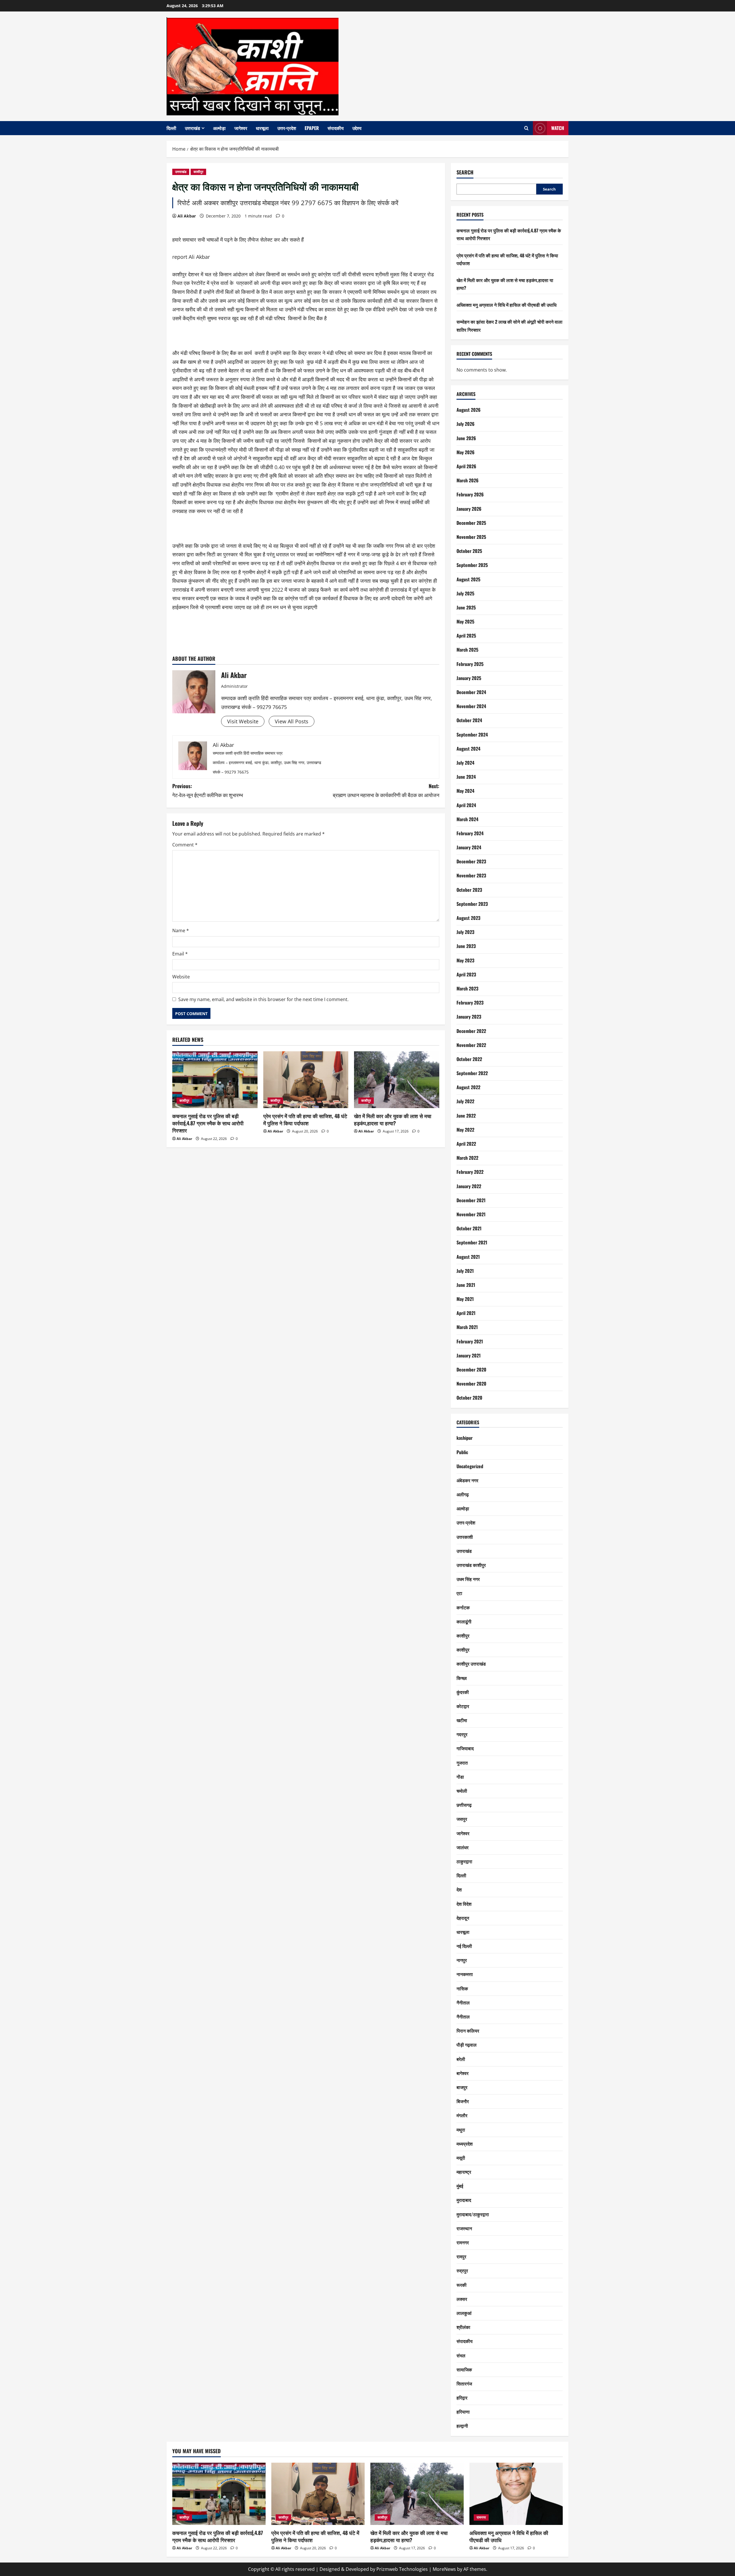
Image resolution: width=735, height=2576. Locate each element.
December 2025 (471, 523)
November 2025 (471, 537)
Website (181, 977)
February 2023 (470, 1003)
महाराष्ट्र (464, 2172)
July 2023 (465, 932)
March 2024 (467, 819)
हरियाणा (463, 2412)
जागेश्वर (241, 128)
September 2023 (472, 904)
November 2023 (471, 875)
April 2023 (466, 974)
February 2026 (470, 494)
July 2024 (465, 763)
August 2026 (469, 410)
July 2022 (465, 1101)
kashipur (465, 1438)
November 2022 (471, 1045)
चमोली (462, 1791)
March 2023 (467, 988)
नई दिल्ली (464, 1946)
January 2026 (469, 509)
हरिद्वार (462, 2398)
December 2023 (471, 861)
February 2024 (470, 833)
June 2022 (466, 1116)
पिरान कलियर (468, 2031)
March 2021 (467, 1327)
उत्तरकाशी (465, 1537)
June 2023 (466, 946)
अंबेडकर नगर (467, 1480)
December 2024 (471, 692)
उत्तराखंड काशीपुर (471, 1565)
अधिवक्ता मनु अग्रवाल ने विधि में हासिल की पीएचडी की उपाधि (506, 305)
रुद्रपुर (462, 2270)
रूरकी (462, 2285)
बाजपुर (462, 2087)
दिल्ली (171, 128)
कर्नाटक (463, 1607)
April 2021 (466, 1313)
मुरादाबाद (464, 2200)
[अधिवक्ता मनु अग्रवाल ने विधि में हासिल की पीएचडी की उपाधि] (516, 2494)
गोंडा (460, 1777)
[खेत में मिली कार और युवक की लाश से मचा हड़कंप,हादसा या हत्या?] (397, 1080)
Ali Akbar (187, 216)
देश (459, 1889)
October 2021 (469, 1228)
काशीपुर (198, 172)
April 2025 (466, 636)
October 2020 (469, 1398)
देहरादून (463, 1918)
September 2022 (472, 1073)
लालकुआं (464, 2313)
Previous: (208, 790)
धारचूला (262, 128)
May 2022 (465, 1130)
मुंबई (460, 2186)
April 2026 (466, 466)
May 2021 (465, 1299)
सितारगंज (464, 2383)
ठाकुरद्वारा (464, 1861)
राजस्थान (464, 2228)
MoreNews (444, 2569)
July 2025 (465, 593)
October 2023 (469, 890)
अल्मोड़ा (219, 128)
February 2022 (470, 1172)
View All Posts (292, 721)
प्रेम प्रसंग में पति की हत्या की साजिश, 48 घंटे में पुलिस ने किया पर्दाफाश (305, 1119)
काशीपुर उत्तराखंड (471, 1664)
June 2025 (466, 607)
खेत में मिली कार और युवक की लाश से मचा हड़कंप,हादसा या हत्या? (393, 1119)
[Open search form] (526, 128)
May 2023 (465, 960)
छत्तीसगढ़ (464, 1805)
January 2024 (469, 847)
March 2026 (468, 480)
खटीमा (462, 1720)
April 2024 (466, 805)
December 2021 (471, 1200)
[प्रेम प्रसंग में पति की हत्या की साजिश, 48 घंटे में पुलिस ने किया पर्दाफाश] (306, 1080)
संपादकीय (336, 128)
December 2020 (471, 1369)
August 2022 (468, 1087)
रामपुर (461, 2256)
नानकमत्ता (465, 1974)
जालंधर (463, 1847)
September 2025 (472, 565)
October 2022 (469, 1059)
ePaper (312, 128)
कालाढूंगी (464, 1621)
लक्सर (462, 2299)
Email (180, 954)
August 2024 (468, 749)
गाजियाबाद (465, 1748)
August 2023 (468, 918)
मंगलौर (462, 2115)
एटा (459, 1593)
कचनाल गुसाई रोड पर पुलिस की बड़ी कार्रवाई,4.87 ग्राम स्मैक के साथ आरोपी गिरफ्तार (208, 1123)
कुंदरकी (463, 1692)
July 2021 (465, 1271)
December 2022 (471, 1031)
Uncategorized (470, 1466)
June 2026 (466, 438)
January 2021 (469, 1355)
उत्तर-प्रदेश (287, 128)
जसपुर (462, 1819)
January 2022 (469, 1186)
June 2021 (466, 1285)
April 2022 (466, 1144)
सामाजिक (464, 2369)
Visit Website (243, 721)
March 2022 (467, 1158)
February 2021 (470, 1341)
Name (181, 930)
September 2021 (472, 1242)
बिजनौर (463, 2101)
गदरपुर (462, 1734)
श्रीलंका (463, 2327)
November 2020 (471, 1384)
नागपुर (462, 1960)
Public (462, 1452)
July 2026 (466, 424)
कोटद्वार (463, 1706)
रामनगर (463, 2242)
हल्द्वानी (462, 2426)
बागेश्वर (463, 2073)
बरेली (461, 2059)
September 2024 (472, 735)
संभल (461, 2355)
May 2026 (466, 452)
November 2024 (471, 706)
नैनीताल (463, 2002)
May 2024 (465, 791)
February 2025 (470, 664)
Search (465, 172)
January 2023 (469, 1017)
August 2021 (468, 1257)
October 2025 (469, 551)
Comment (185, 845)
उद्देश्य (357, 128)
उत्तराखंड (193, 128)
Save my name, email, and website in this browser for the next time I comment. (263, 999)
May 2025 (465, 621)
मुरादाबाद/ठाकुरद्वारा (473, 2214)
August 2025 (468, 579)
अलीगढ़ (463, 1494)
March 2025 (467, 650)
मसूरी (461, 2158)
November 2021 (471, 1214)
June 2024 (466, 777)
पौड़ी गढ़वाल (467, 2045)
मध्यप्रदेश (465, 2144)
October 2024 (469, 720)
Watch (558, 128)
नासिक (462, 1988)
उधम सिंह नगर (468, 1579)
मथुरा (461, 2130)
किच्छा (462, 1678)
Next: (386, 790)
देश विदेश (464, 1904)
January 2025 (469, 678)
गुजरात (462, 1763)
